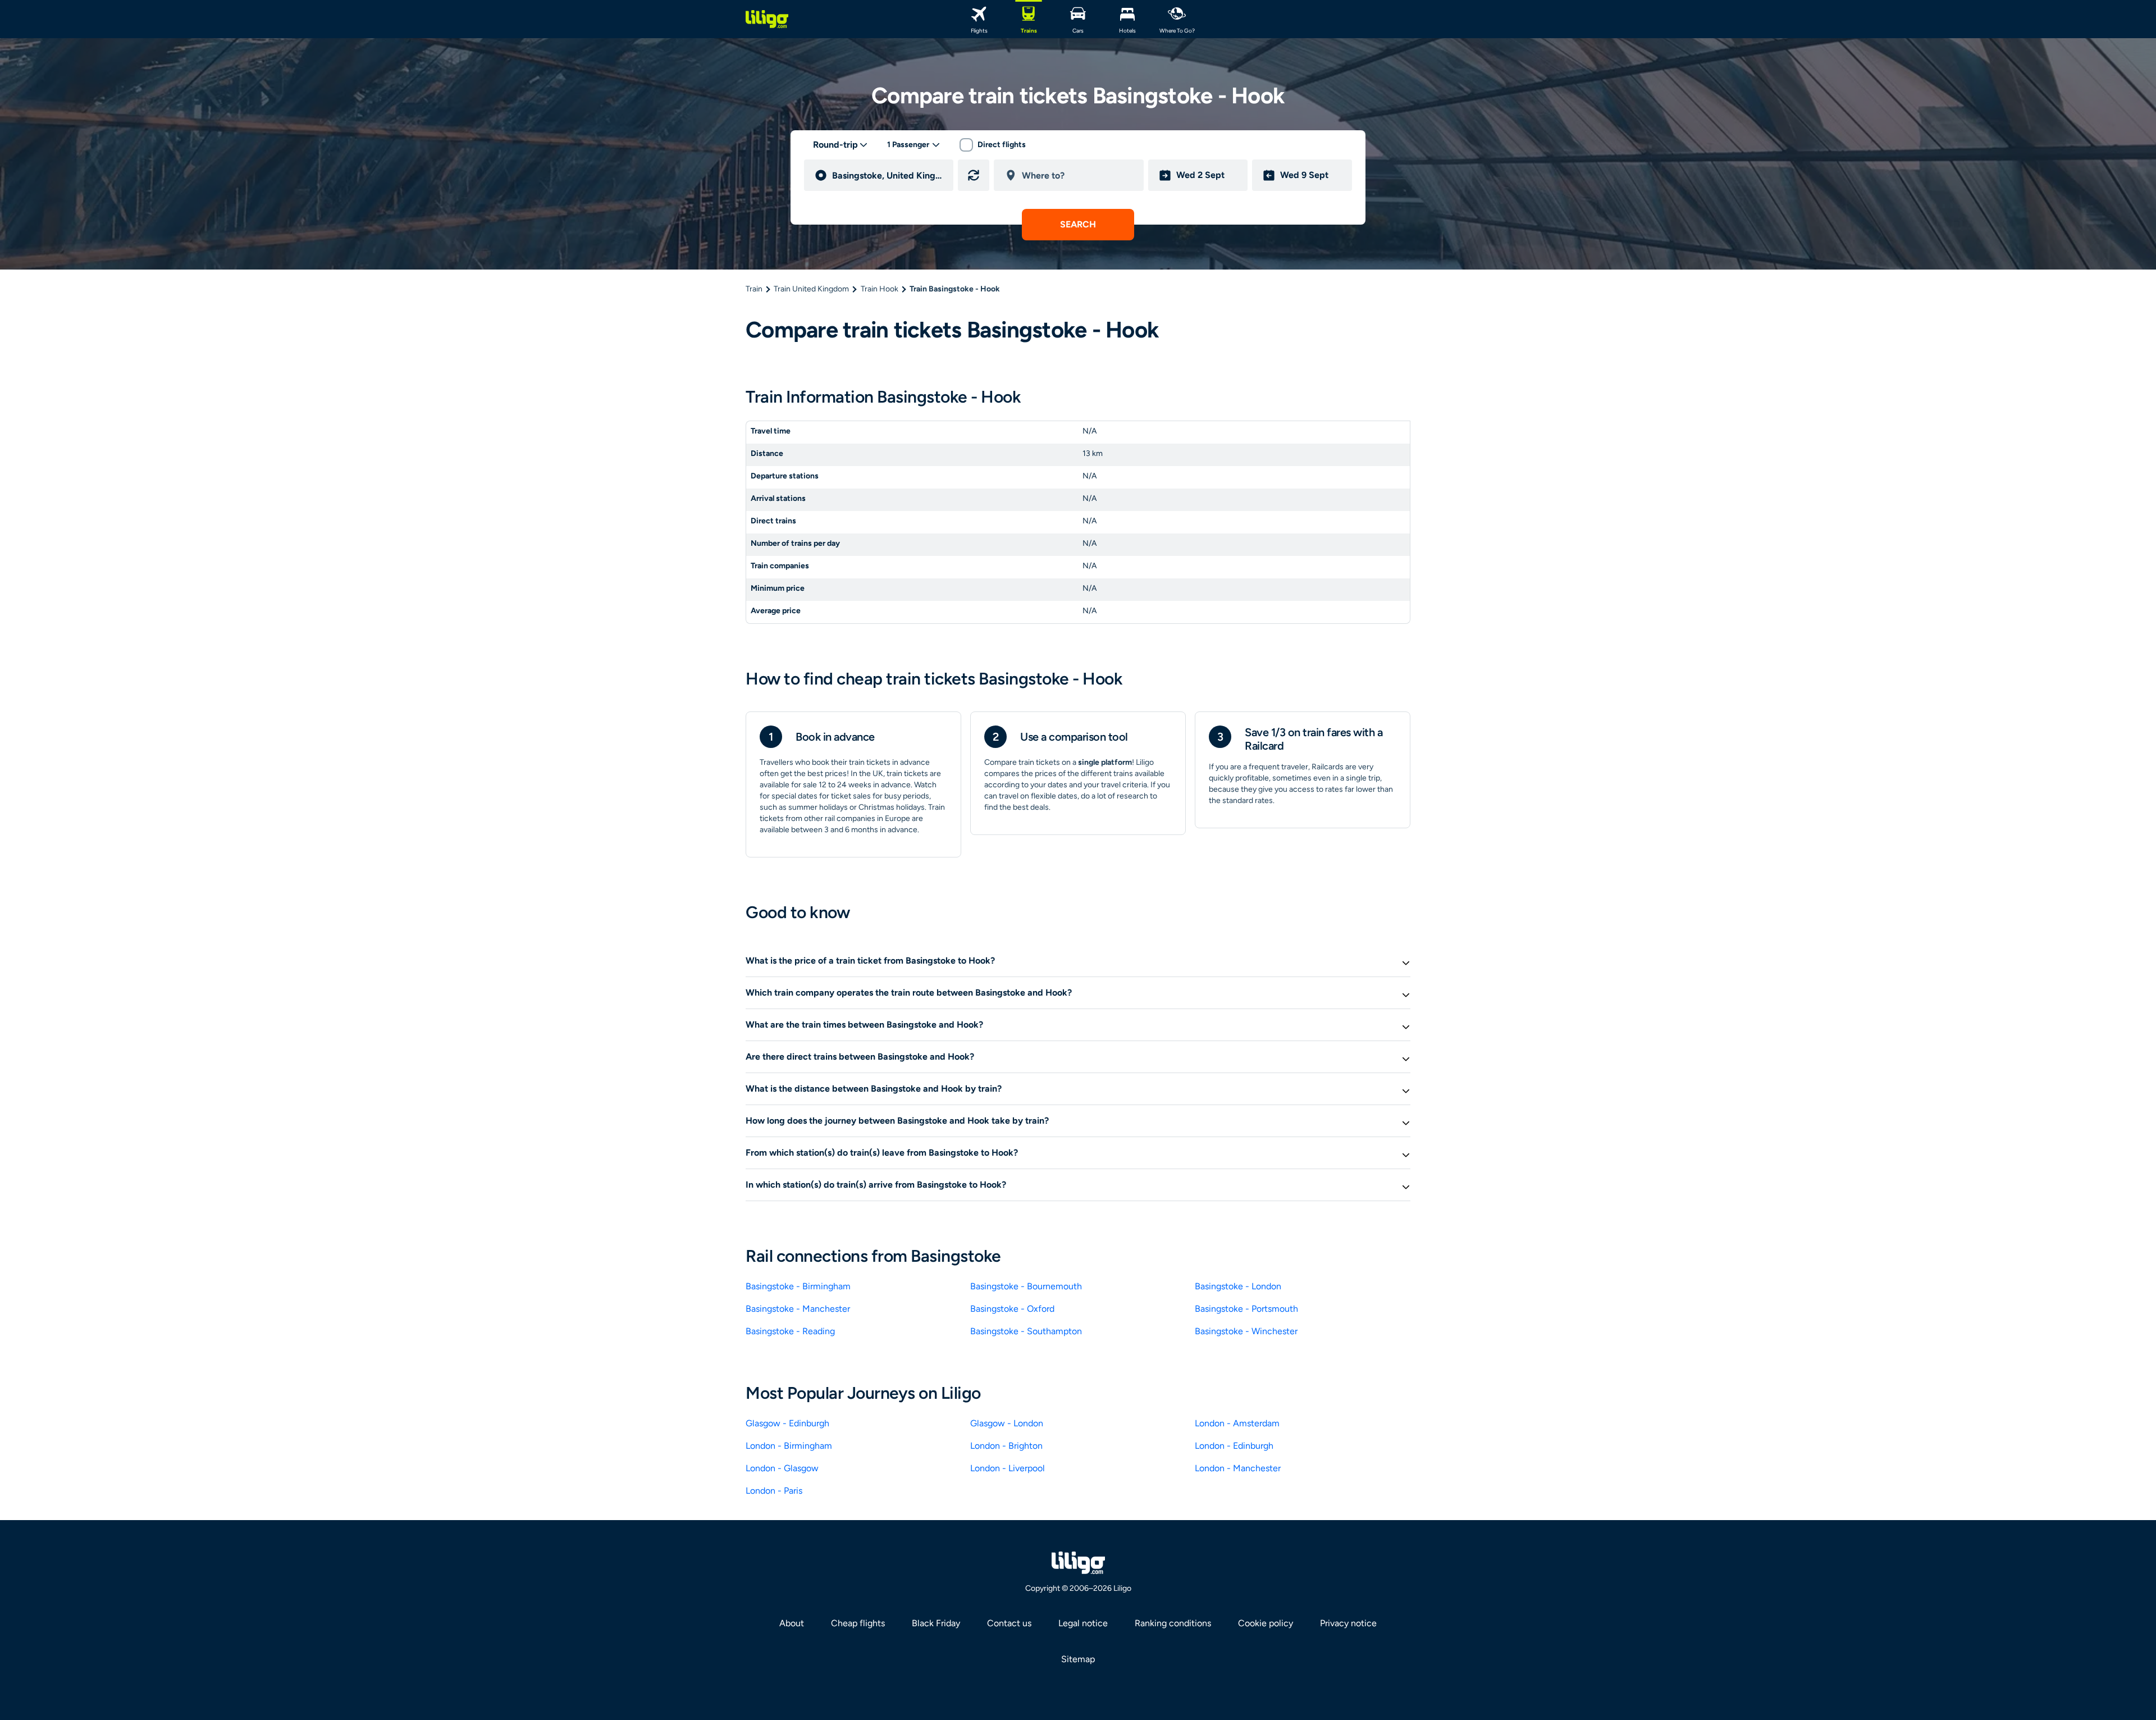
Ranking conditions (1173, 1623)
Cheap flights (858, 1623)
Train (754, 289)
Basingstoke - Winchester (1246, 1331)
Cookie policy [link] (1266, 1623)
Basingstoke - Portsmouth (1246, 1309)
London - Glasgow (782, 1468)
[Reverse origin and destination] (974, 175)
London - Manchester (1238, 1468)
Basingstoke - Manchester (798, 1309)
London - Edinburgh (1234, 1446)
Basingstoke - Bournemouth (1026, 1286)
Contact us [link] (1009, 1623)
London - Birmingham (789, 1446)
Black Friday (936, 1623)
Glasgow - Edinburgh (787, 1423)
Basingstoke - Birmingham (798, 1286)
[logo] (767, 19)
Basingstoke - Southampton (1026, 1331)
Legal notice (1083, 1623)
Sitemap (1078, 1659)
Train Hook (880, 289)
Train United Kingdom (811, 289)
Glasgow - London (1007, 1423)
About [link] (792, 1623)
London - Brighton (1006, 1446)
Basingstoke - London (1238, 1286)
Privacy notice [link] (1348, 1623)
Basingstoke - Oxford (1012, 1309)
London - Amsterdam (1237, 1423)
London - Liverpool (1008, 1468)
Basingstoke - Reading (790, 1331)
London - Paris (774, 1491)
